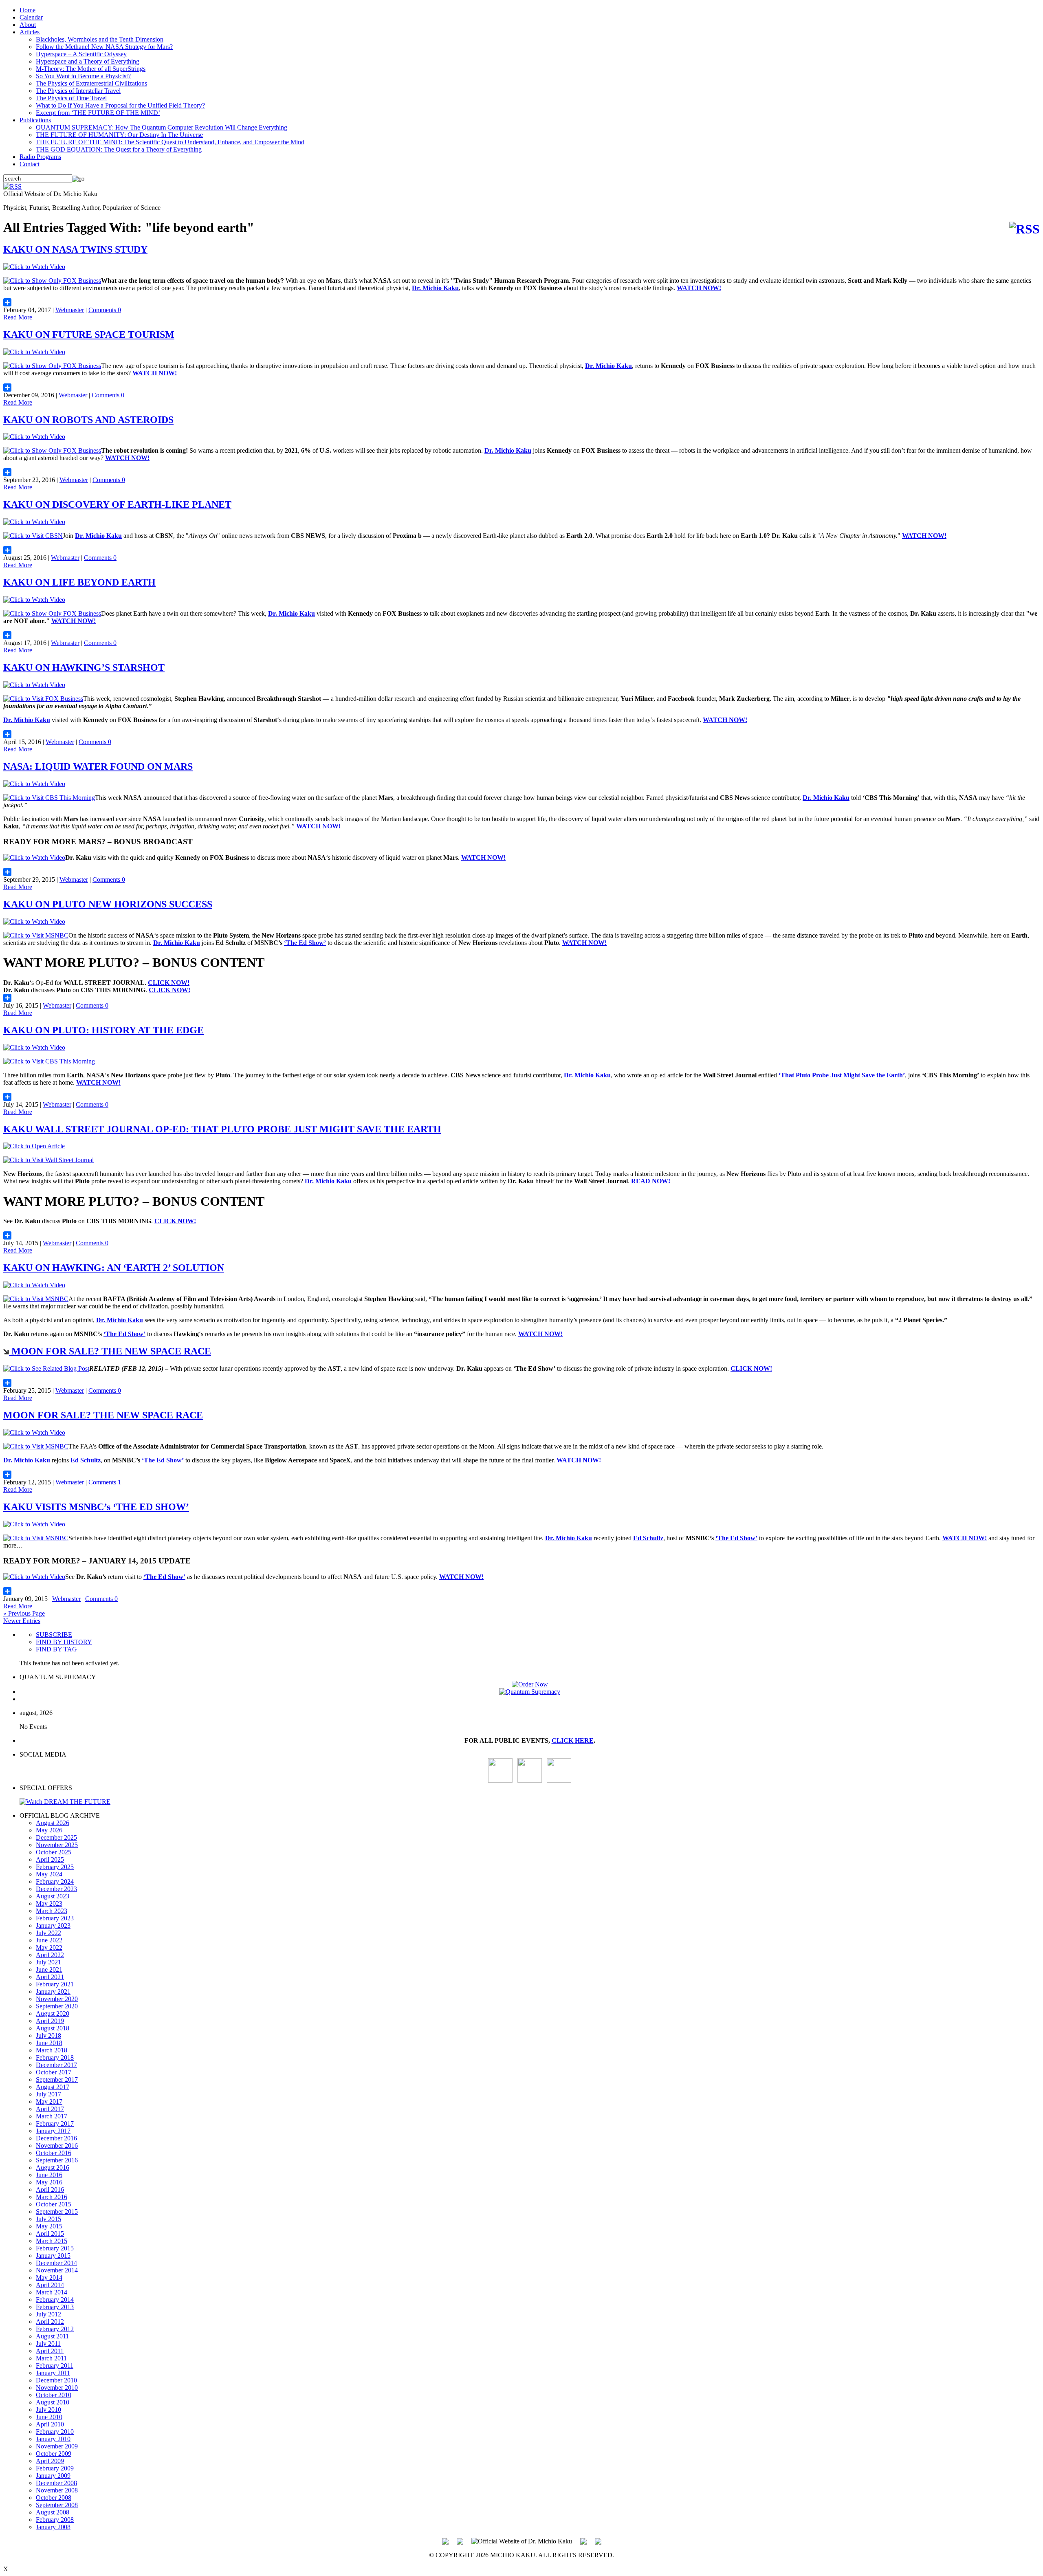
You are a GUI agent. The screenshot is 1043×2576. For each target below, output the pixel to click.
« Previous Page (24, 1613)
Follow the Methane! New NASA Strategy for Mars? (104, 47)
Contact (30, 164)
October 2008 (54, 2498)
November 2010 (57, 2388)
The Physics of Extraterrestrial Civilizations (91, 83)
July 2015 (48, 2219)
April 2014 (50, 2285)
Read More (18, 317)
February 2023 (55, 1918)
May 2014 (49, 2278)
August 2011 (52, 2336)
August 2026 (53, 1823)
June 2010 (49, 2417)
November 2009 (57, 2446)
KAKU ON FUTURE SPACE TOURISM (89, 335)
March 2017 (52, 2116)
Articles (30, 32)
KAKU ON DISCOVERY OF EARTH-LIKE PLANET (117, 504)
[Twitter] (583, 2541)
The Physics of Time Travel (71, 98)
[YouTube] (500, 1780)
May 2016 (49, 2182)
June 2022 (49, 1940)
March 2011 (51, 2358)
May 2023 (49, 1903)
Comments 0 (105, 310)
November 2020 (57, 1999)
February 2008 (55, 2520)
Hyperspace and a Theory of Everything (88, 61)
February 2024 (55, 1881)
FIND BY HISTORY (64, 1642)
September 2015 (57, 2212)
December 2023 (56, 1889)
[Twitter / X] (530, 1780)
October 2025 (54, 1852)
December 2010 (56, 2380)
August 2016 (53, 2168)
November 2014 (57, 2270)
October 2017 (54, 2072)
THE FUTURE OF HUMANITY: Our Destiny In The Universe (119, 135)
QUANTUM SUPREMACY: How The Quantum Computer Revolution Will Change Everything (162, 127)
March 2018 (52, 2050)
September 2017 (57, 2080)
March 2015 (52, 2241)
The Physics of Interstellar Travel (78, 91)
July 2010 (48, 2410)
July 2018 (48, 2035)
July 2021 (48, 1962)
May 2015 (49, 2226)
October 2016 (54, 2153)
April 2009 (50, 2461)
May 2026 (49, 1830)
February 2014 (55, 2300)
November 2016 (57, 2146)
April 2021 (50, 1977)
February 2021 (55, 1984)
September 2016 (57, 2160)
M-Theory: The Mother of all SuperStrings (91, 69)
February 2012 (55, 2329)
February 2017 (55, 2124)
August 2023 (53, 1896)
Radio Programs (40, 157)
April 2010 (50, 2424)
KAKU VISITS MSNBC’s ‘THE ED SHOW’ (96, 1507)
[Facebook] (559, 1780)
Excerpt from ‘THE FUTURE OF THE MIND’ (98, 113)
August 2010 (53, 2402)
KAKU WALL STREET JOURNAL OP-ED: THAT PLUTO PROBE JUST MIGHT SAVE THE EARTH (222, 1129)
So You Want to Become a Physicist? (83, 76)
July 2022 (48, 1933)
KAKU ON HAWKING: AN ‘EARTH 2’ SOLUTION (114, 1268)
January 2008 (53, 2527)
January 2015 (53, 2256)
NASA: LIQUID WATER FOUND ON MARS (98, 766)
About (28, 25)
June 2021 (49, 1969)
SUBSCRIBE (54, 1635)
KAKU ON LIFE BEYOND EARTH (79, 582)
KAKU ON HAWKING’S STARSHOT (84, 667)
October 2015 (54, 2204)
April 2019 (50, 2021)
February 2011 (55, 2366)
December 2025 (56, 1837)
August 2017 (53, 2087)
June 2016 (49, 2175)
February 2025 (55, 1867)
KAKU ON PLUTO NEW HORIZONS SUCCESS (108, 904)
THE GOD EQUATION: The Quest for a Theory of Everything (119, 149)
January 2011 (53, 2373)
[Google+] (460, 2541)
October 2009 (54, 2454)
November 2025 (57, 1845)
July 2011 (48, 2344)
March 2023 (52, 1911)
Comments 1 (105, 1482)
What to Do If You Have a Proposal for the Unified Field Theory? (120, 105)
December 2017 (56, 2065)
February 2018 (55, 2057)
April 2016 (50, 2190)
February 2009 (55, 2468)
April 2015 (50, 2234)
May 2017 (49, 2102)
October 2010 (54, 2395)
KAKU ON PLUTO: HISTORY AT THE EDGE (103, 1030)
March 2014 (52, 2292)
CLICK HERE (573, 1740)
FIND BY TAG (56, 1649)
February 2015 (55, 2248)
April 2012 (50, 2322)
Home (28, 10)
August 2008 (53, 2512)
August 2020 (53, 2013)
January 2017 (53, 2131)
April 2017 (50, 2109)
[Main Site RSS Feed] (12, 186)
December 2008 (56, 2483)
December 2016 (56, 2138)
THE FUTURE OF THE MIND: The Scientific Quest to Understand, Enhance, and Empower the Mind (170, 142)
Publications (35, 120)
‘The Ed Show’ (305, 943)
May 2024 (49, 1874)
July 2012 (48, 2314)
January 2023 (53, 1925)
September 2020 (57, 2006)
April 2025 (50, 1859)
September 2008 (57, 2505)
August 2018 (53, 2028)
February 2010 (55, 2432)
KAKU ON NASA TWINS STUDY (75, 249)
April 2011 (50, 2351)
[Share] (521, 302)
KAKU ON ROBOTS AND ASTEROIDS (88, 420)
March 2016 (52, 2197)
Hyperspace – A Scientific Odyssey (81, 54)
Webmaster (70, 310)
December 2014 (56, 2263)
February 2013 (55, 2307)
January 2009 (53, 2476)
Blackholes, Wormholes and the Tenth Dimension (100, 39)
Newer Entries (22, 1621)
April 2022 (50, 1955)
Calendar (31, 17)
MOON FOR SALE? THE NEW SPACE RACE (110, 1351)
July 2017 (48, 2094)
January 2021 (53, 1991)
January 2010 (53, 2439)
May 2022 (49, 1947)
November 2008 (57, 2490)
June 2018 (49, 2043)
